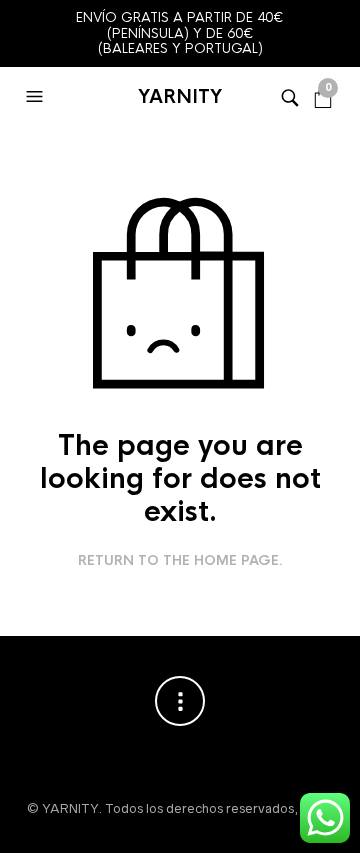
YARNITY (180, 97)
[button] (37, 97)
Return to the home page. (180, 561)
